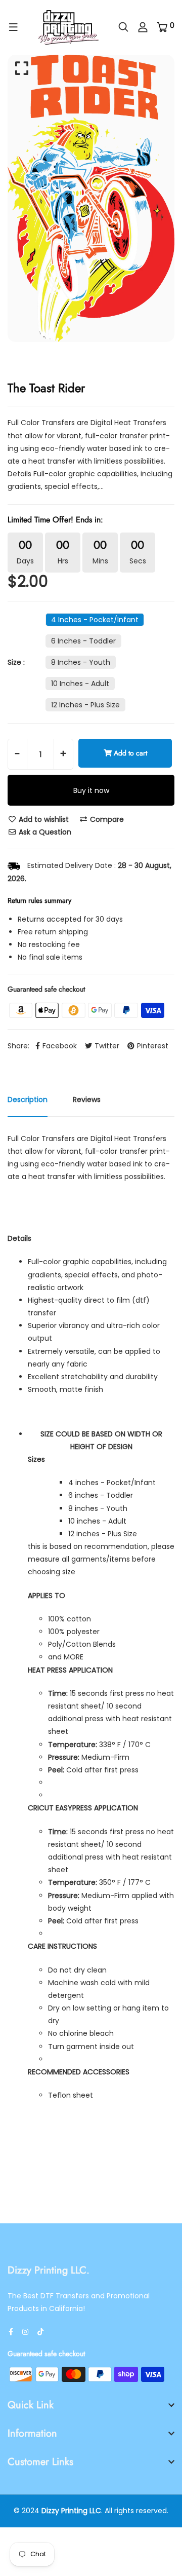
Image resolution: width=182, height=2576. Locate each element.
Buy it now (91, 790)
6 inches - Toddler (83, 641)
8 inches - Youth (81, 662)
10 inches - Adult (80, 684)
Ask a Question (44, 832)
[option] (91, 198)
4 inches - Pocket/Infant (95, 620)
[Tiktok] (40, 2332)
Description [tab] (28, 1100)
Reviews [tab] (87, 1100)
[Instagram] (25, 2332)
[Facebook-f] (11, 2332)
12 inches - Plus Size (85, 705)
